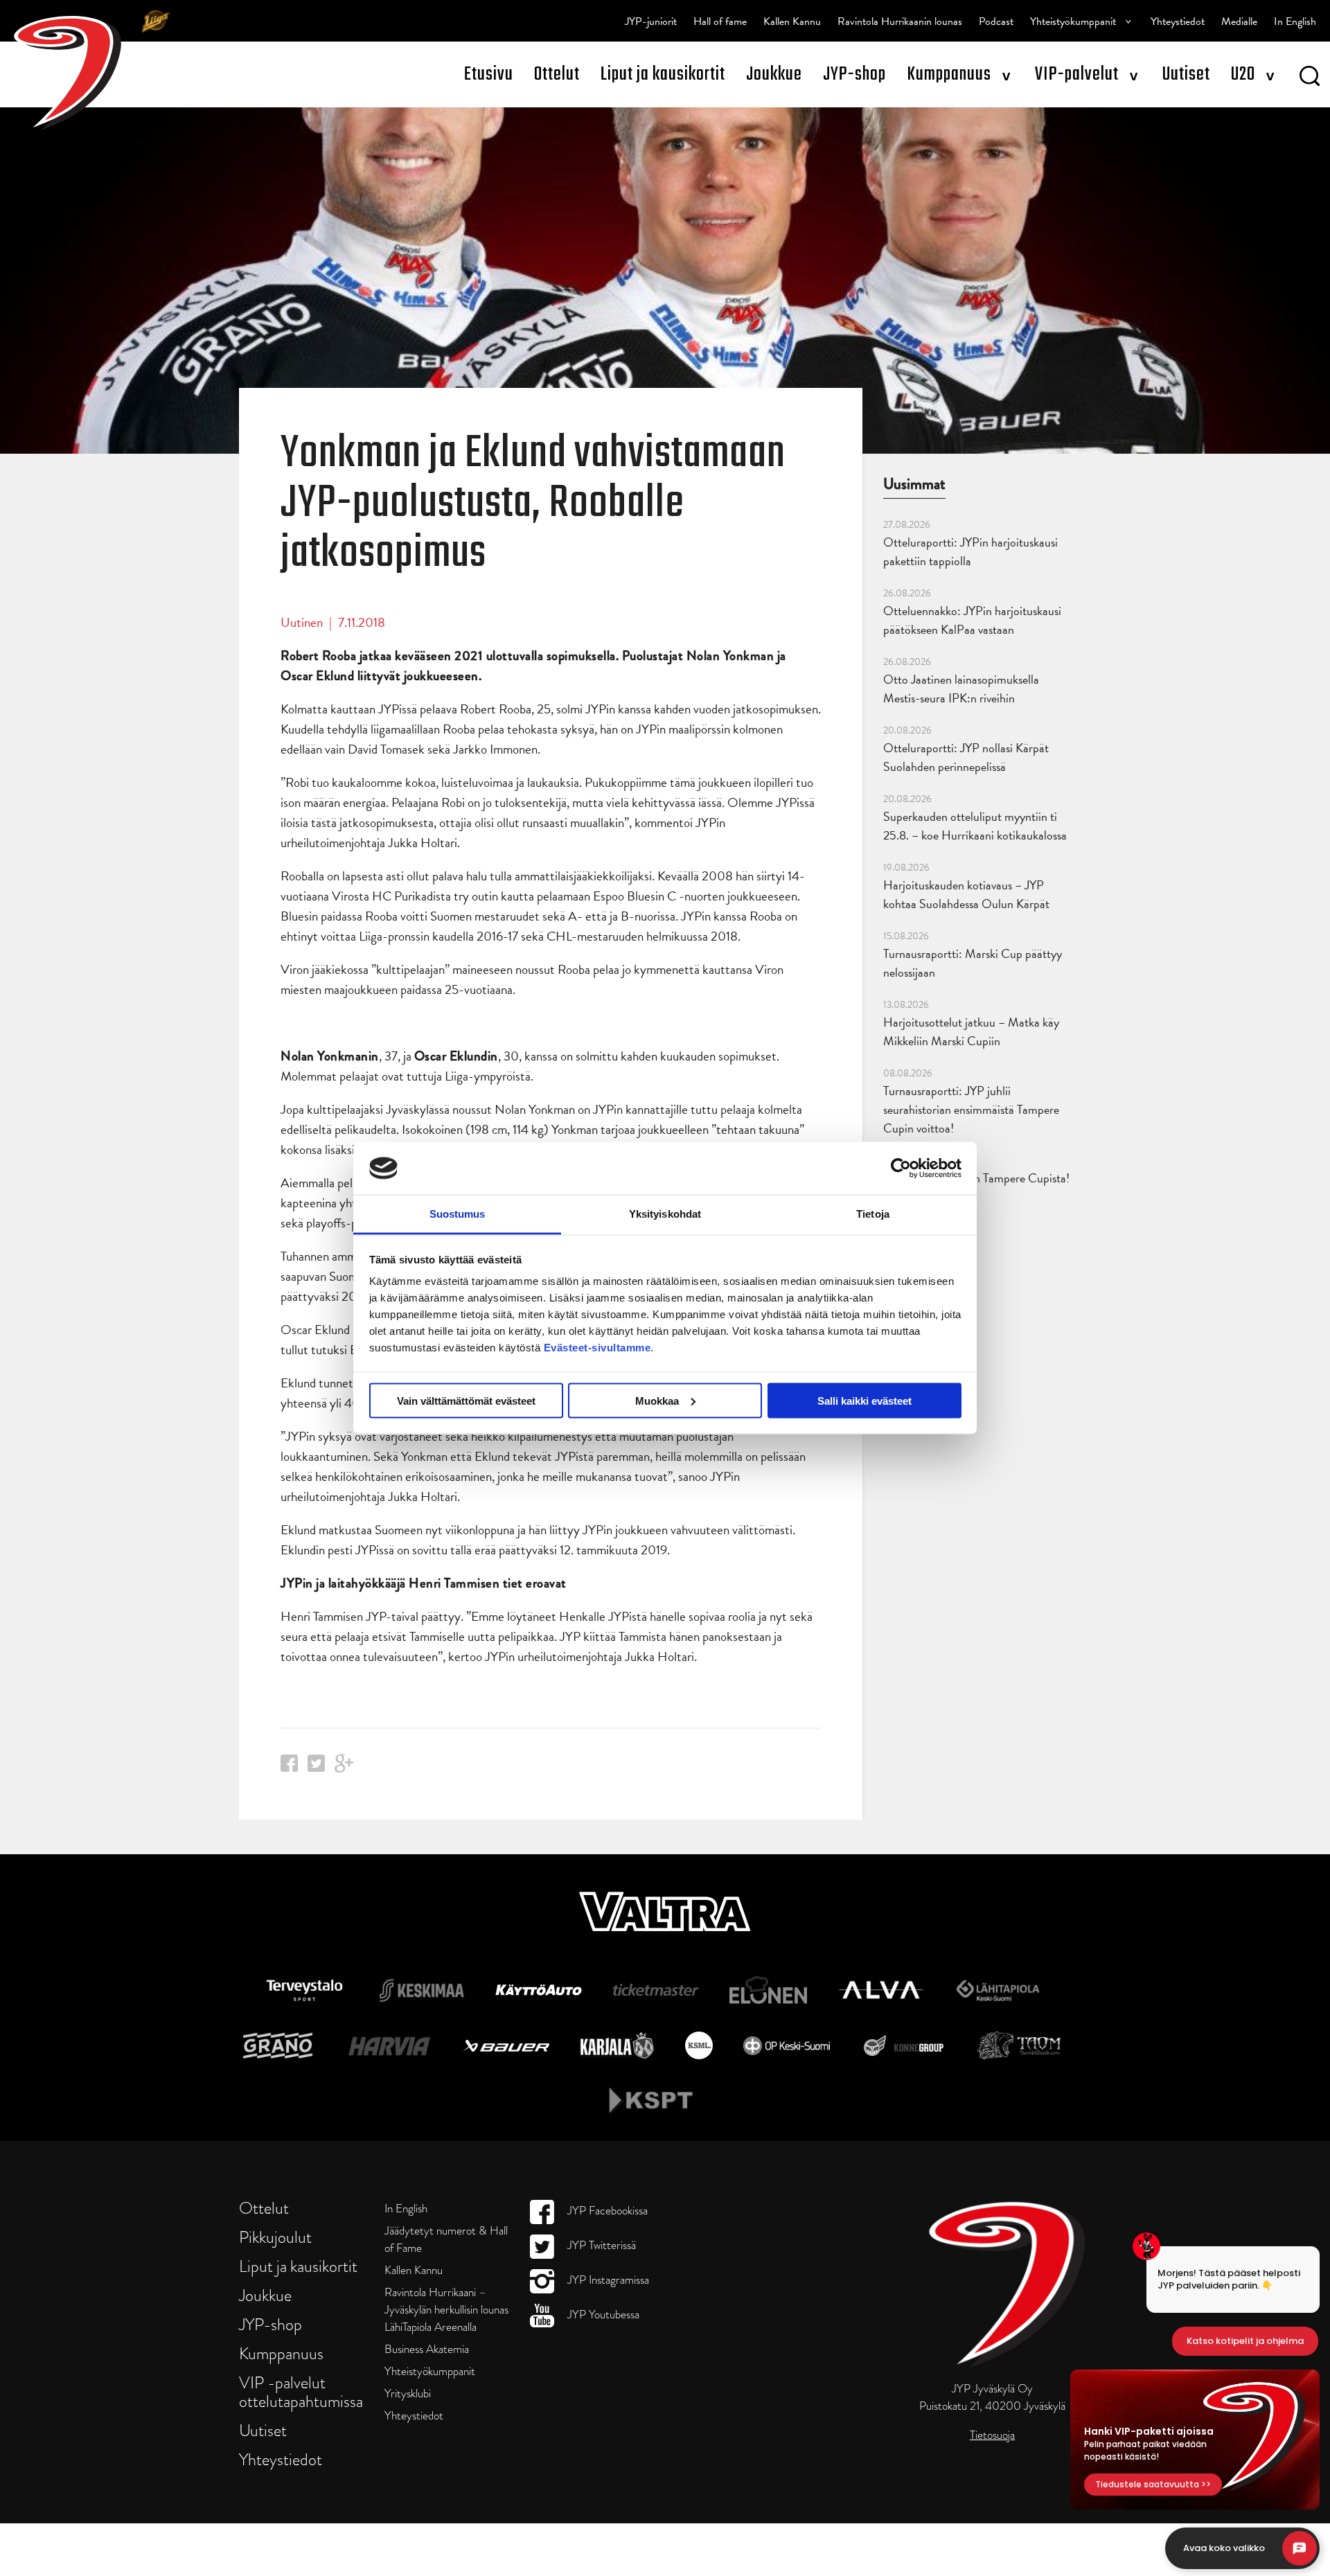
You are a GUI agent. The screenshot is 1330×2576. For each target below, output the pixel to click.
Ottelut (557, 74)
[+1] (344, 1768)
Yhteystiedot (1178, 21)
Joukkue (774, 74)
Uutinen (302, 622)
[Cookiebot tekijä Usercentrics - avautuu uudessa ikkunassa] (901, 1168)
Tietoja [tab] (873, 1214)
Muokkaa (657, 1400)
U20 (1243, 74)
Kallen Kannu (792, 21)
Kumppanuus (949, 74)
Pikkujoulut (275, 2237)
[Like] (289, 1767)
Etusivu (489, 74)
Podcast (996, 21)
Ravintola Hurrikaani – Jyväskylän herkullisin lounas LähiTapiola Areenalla (446, 2310)
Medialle (1239, 21)
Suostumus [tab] (458, 1214)
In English (1295, 21)
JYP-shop (854, 74)
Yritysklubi (408, 2393)
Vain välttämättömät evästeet (466, 1400)
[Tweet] (316, 1767)
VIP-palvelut (1077, 74)
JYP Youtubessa (602, 2315)
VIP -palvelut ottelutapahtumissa (301, 2392)
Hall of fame (720, 21)
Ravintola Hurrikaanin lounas (900, 21)
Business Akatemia (427, 2349)
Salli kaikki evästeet (864, 1400)
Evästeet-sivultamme (597, 1348)
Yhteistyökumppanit (1073, 21)
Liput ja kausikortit (663, 74)
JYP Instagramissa (607, 2280)
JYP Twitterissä (600, 2245)
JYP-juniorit (651, 21)
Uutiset (1186, 74)
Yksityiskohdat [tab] (665, 1214)
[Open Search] (1310, 78)
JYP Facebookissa (606, 2211)
